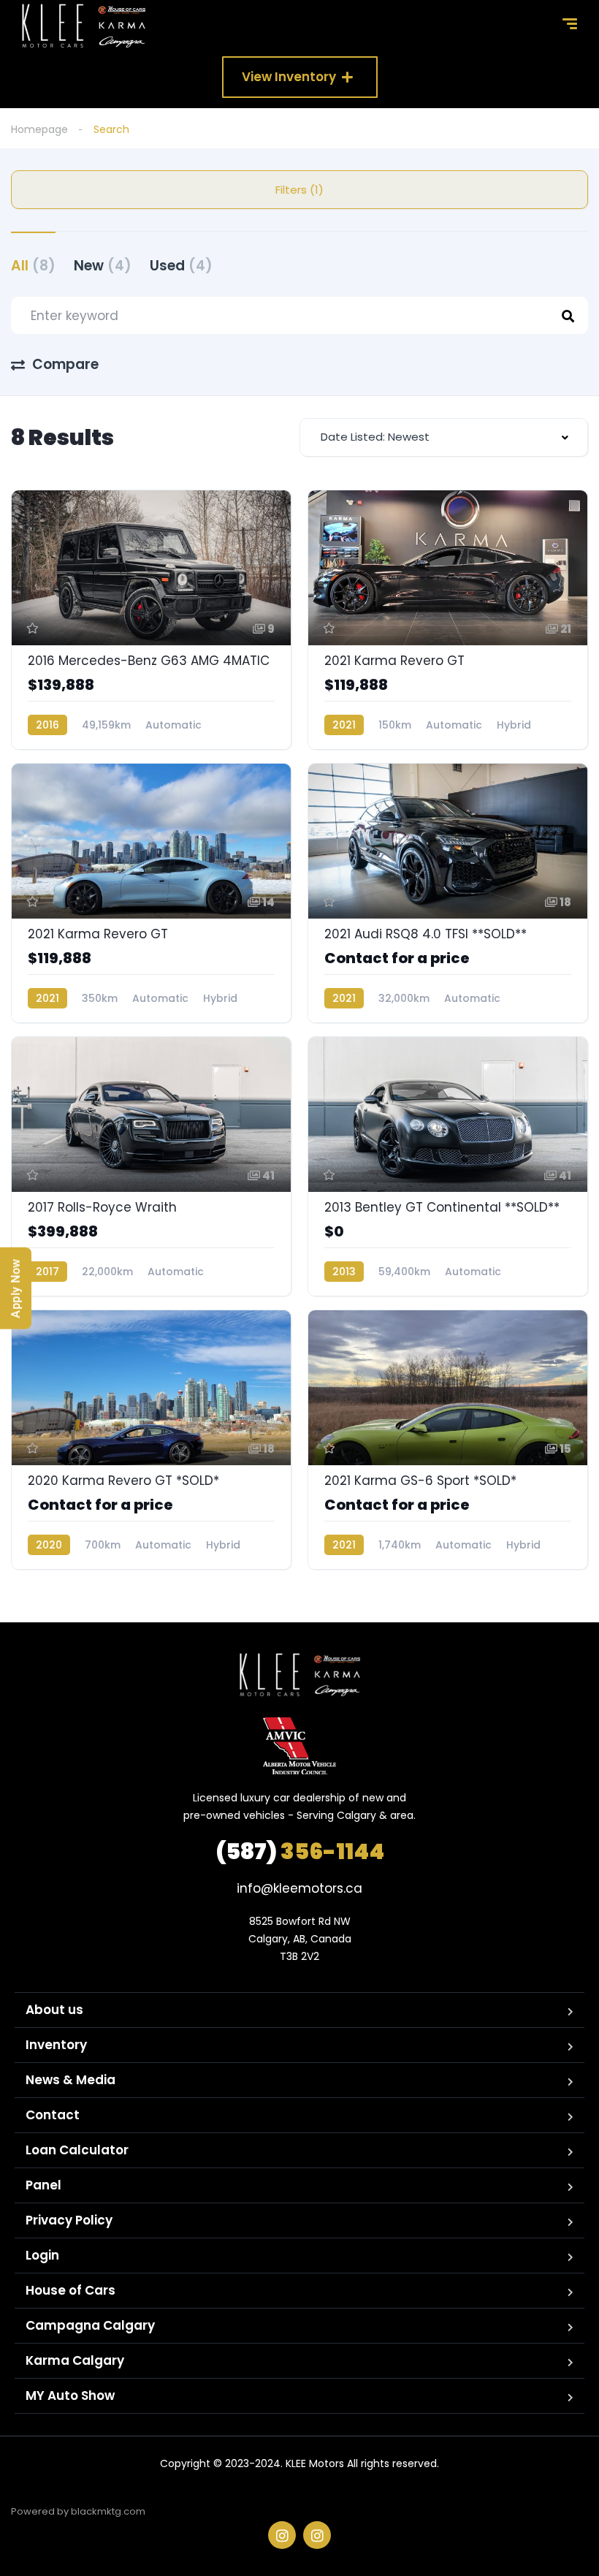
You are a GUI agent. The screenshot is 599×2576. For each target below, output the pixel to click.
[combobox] (444, 437)
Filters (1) (299, 190)
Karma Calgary (75, 2360)
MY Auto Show (70, 2395)
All (33, 266)
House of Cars (70, 2290)
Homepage (39, 129)
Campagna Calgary (90, 2325)
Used (181, 266)
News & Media (70, 2080)
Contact (53, 2115)
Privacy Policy (69, 2220)
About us (54, 2010)
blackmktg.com (108, 2511)
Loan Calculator (77, 2150)
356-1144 (300, 1851)
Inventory (56, 2045)
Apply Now (16, 1288)
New (103, 266)
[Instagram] (282, 2535)
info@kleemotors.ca (299, 1888)
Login (42, 2255)
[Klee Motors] (84, 26)
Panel (43, 2185)
